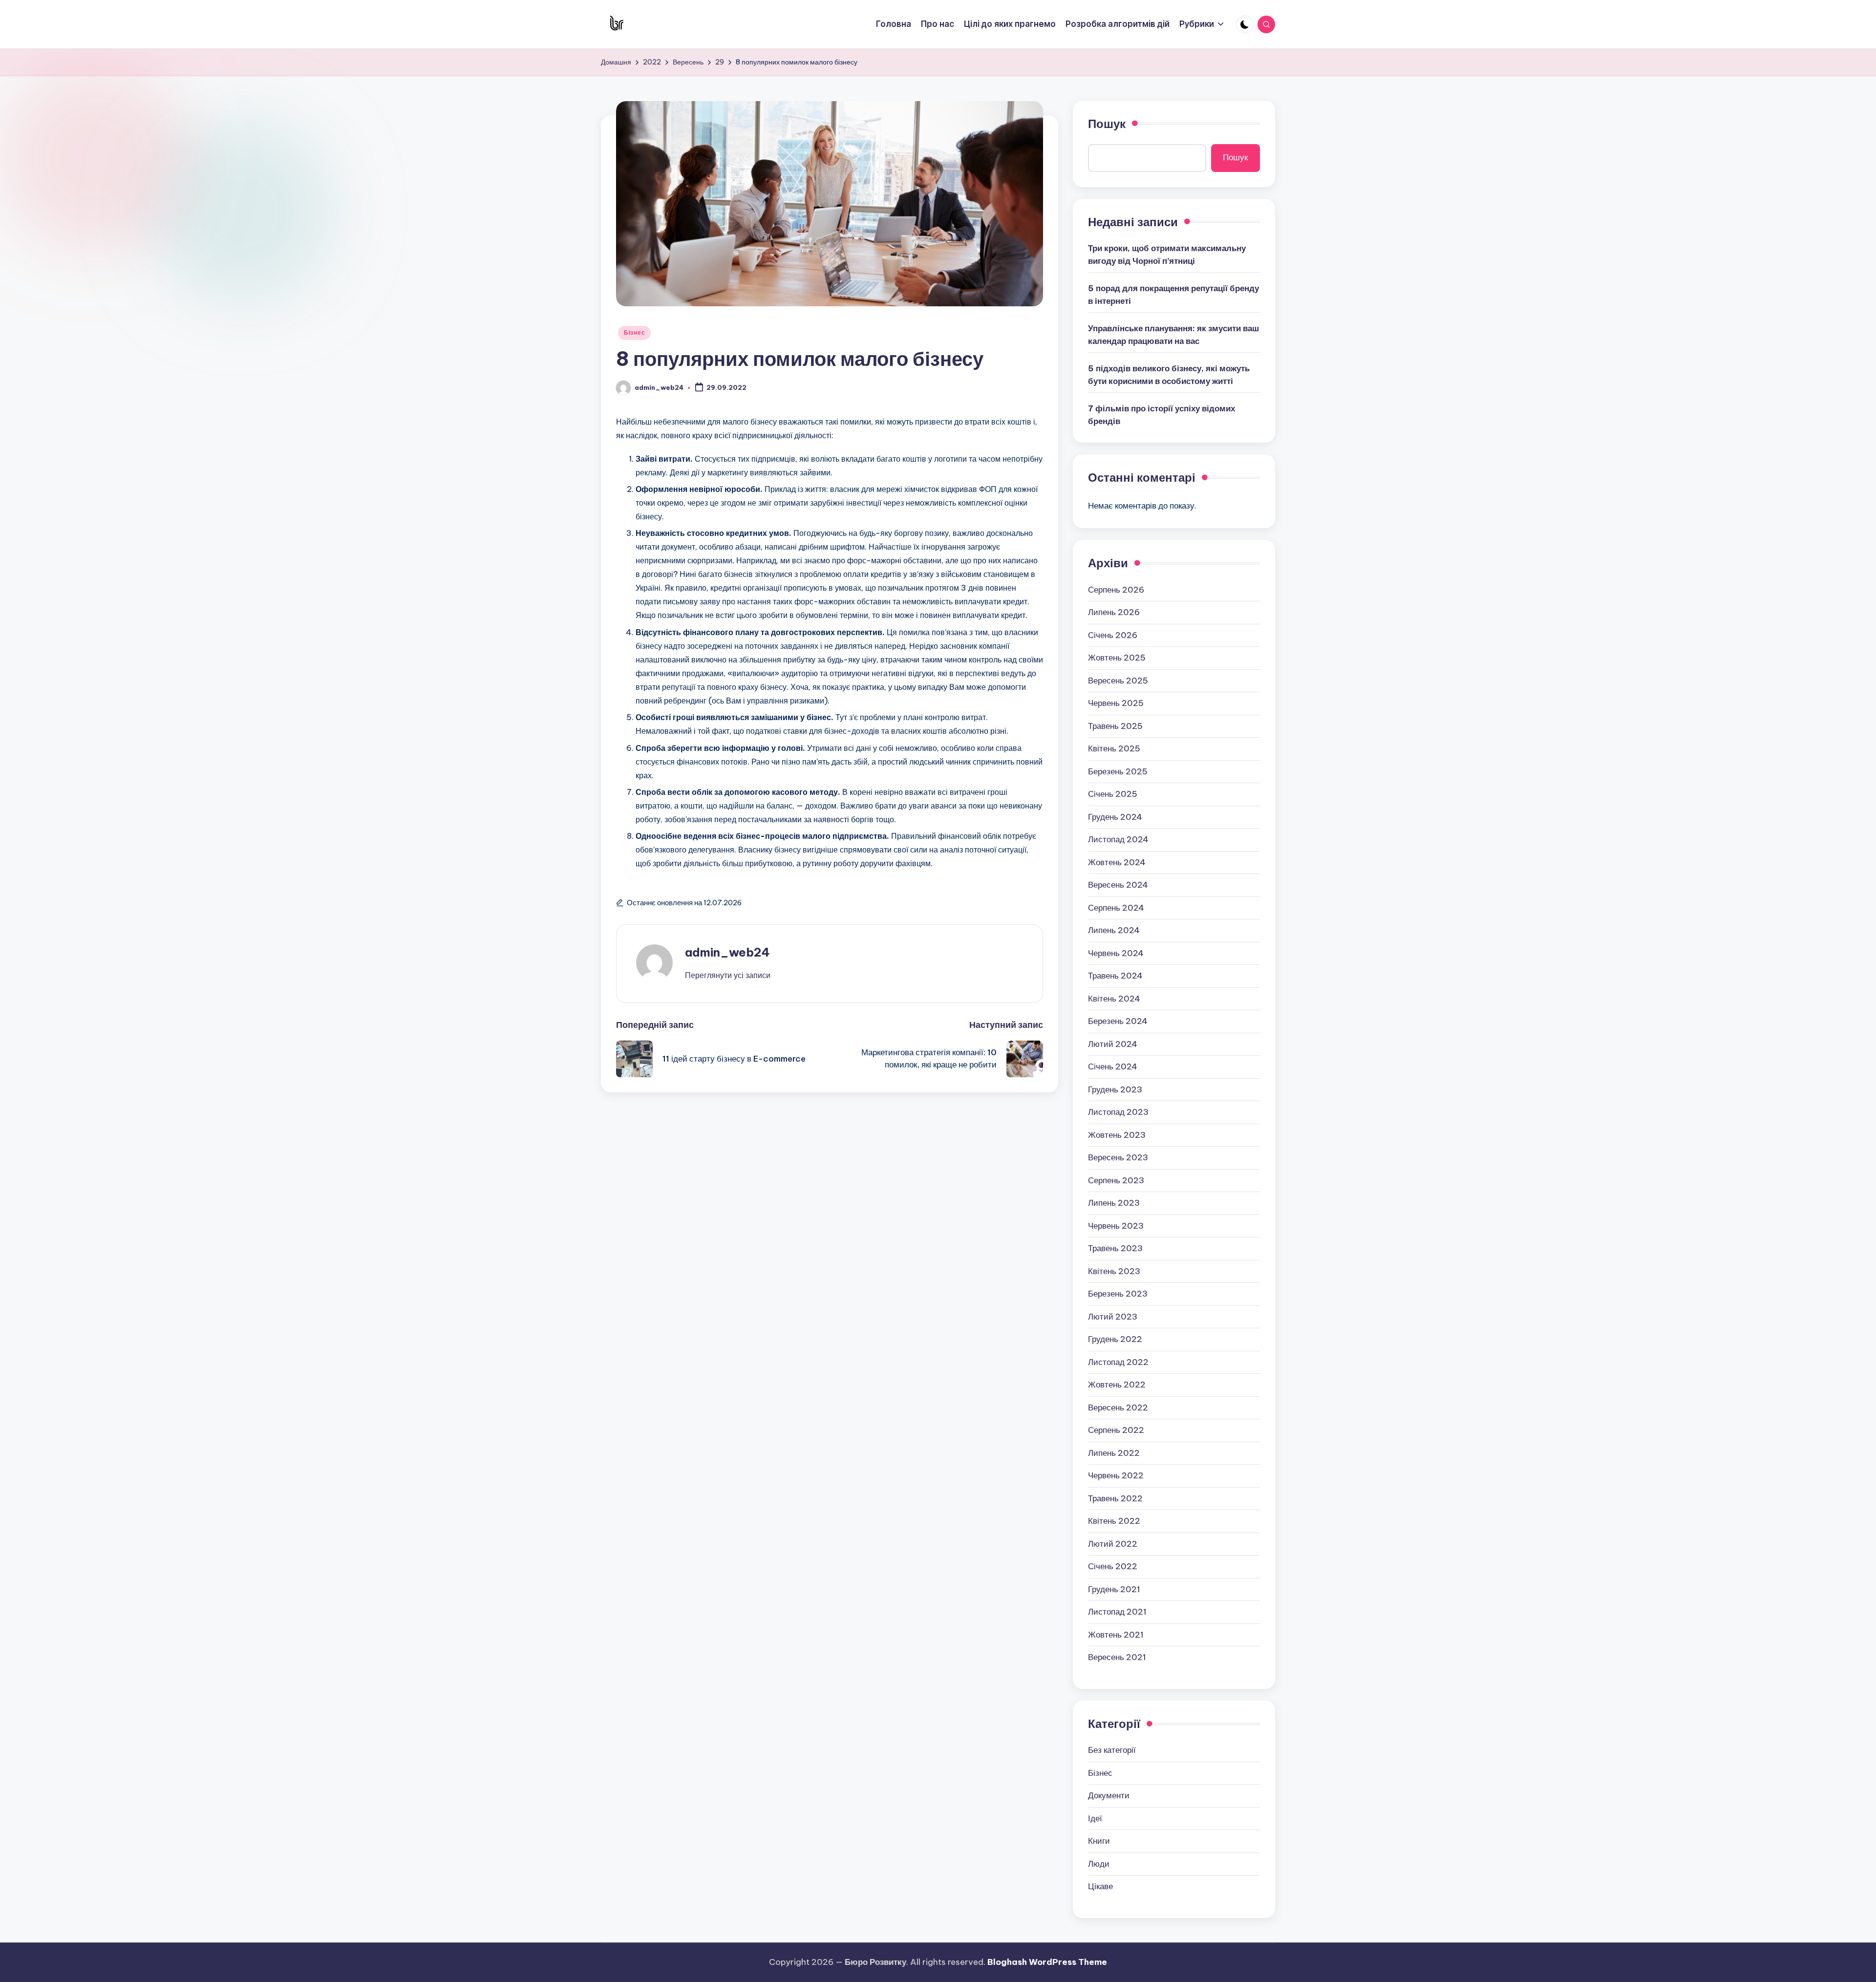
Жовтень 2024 (1117, 862)
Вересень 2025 (1118, 681)
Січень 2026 (1113, 635)
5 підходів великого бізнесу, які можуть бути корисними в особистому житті (1169, 375)
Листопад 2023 (1118, 1112)
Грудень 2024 (1115, 817)
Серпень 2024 (1116, 908)
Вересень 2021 (1117, 1657)
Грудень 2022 (1115, 1339)
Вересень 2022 (1118, 1407)
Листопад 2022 (1118, 1362)
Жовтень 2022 (1117, 1385)
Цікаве (1100, 1886)
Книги (1099, 1841)
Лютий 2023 (1113, 1317)
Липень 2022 (1114, 1453)
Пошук (1107, 124)
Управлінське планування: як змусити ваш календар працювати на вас (1173, 335)
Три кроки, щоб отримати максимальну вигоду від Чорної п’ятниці (1167, 255)
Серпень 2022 (1116, 1430)
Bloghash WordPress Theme (1047, 1962)
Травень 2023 (1115, 1248)
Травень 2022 (1115, 1498)
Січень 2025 (1113, 794)
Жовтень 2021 (1116, 1635)
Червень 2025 (1116, 703)
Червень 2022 (1116, 1475)
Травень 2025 (1115, 726)
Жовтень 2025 (1117, 658)
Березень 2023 (1118, 1294)
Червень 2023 (1116, 1226)
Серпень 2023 (1116, 1180)
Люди (1099, 1864)
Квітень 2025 (1114, 748)
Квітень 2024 (1114, 999)
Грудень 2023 (1115, 1089)
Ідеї (1095, 1818)
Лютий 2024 (1113, 1044)
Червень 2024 (1116, 953)
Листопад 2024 (1118, 839)
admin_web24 (727, 952)
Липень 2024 (1114, 930)
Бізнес (634, 332)
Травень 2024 (1115, 976)
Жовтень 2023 (1117, 1135)
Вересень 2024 (1118, 885)
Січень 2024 (1113, 1066)
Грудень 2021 (1114, 1589)
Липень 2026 (1114, 612)
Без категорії (1112, 1750)
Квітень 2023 (1114, 1271)
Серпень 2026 (1116, 590)
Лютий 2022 (1113, 1544)
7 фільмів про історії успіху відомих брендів (1162, 415)
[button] (728, 975)
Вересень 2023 (1118, 1157)
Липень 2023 (1114, 1203)
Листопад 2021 (1117, 1612)
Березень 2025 (1118, 771)
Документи (1109, 1795)
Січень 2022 (1113, 1566)
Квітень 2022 (1114, 1521)
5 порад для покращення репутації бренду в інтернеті (1173, 295)
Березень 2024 (1118, 1021)
